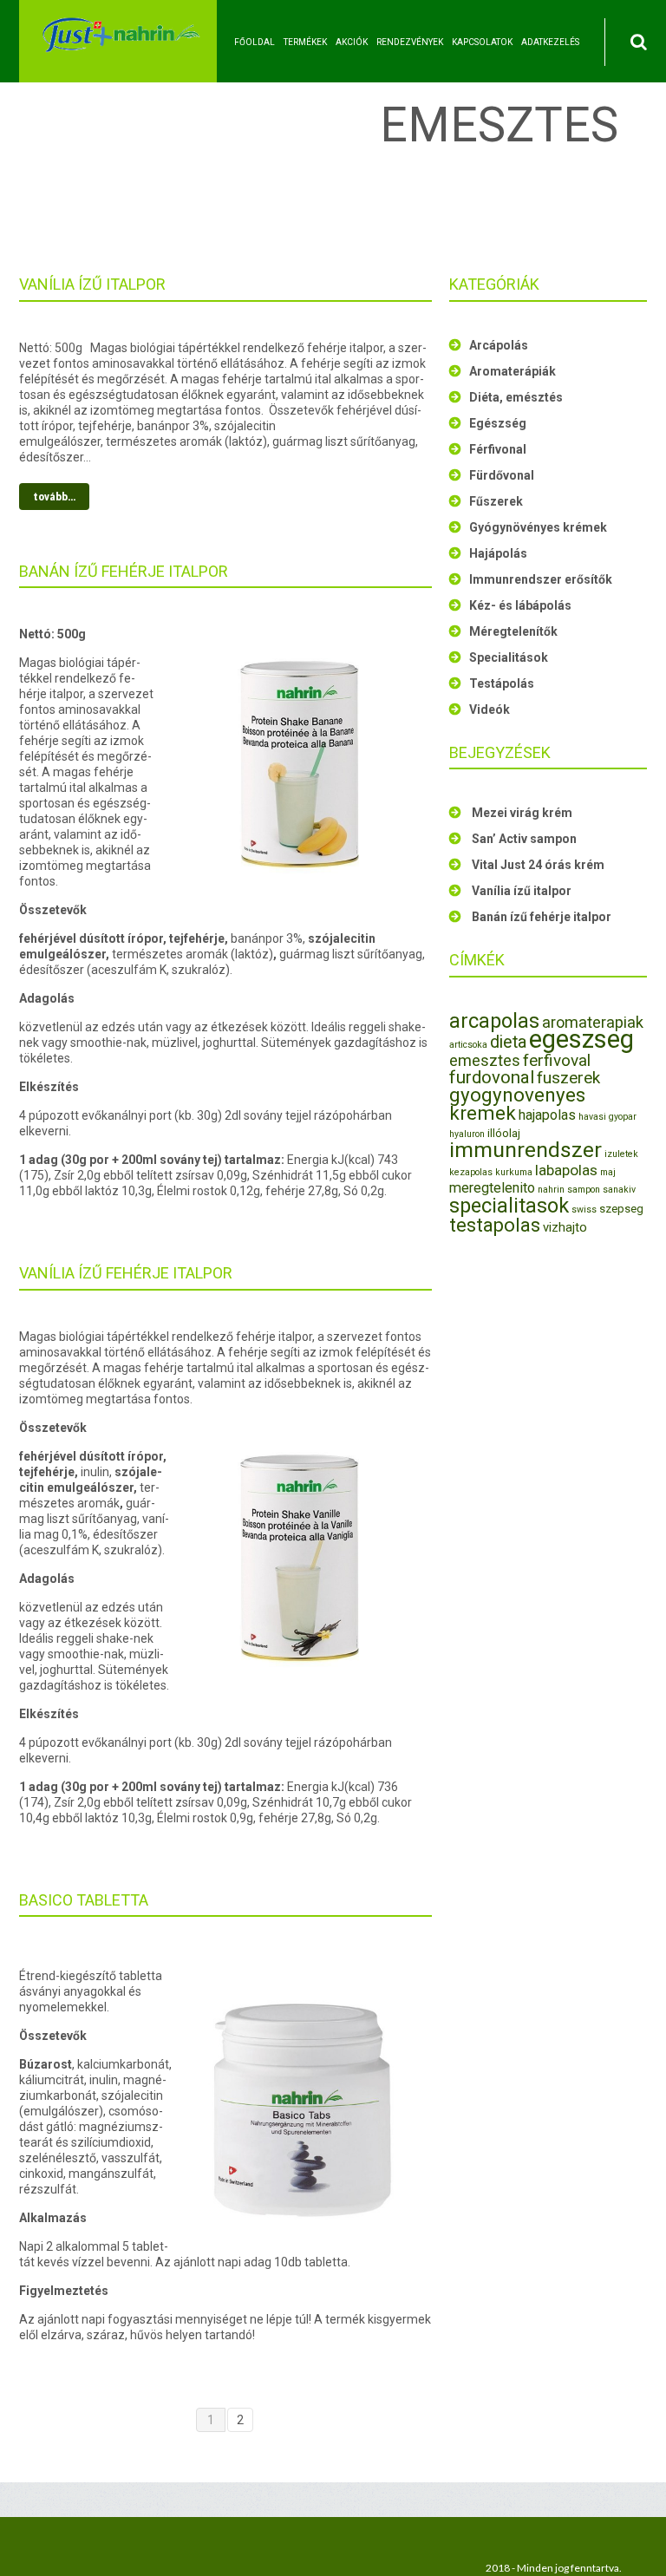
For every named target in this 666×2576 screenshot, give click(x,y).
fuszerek (568, 1078)
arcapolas (494, 1021)
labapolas (566, 1170)
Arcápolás (499, 345)
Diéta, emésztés (516, 397)
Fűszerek (496, 501)
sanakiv (619, 1190)
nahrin (551, 1190)
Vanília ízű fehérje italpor (126, 1273)
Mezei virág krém (522, 813)
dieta (508, 1042)
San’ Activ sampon (524, 839)
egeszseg (581, 1039)
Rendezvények (410, 42)
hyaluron (467, 1134)
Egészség (498, 423)
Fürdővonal (502, 475)
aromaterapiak (593, 1022)
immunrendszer (526, 1150)
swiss (584, 1210)
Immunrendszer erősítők (541, 579)
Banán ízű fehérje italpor (124, 571)
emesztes (485, 1060)
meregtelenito (492, 1188)
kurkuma (514, 1172)
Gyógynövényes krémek (538, 527)
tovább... (54, 497)
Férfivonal (498, 449)
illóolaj (504, 1133)
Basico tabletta (84, 1900)
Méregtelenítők (513, 631)
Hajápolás (498, 553)
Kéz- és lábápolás (520, 605)
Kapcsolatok (482, 42)
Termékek (305, 42)
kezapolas (471, 1172)
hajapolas (547, 1115)
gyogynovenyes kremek (517, 1104)
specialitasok (509, 1206)
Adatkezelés (550, 42)
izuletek (621, 1154)
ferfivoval (557, 1060)
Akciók (352, 42)
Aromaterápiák (513, 371)
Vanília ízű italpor (92, 284)
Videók (490, 709)
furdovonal (492, 1077)
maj (608, 1172)
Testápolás (502, 683)
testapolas (495, 1225)
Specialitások (509, 657)
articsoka (468, 1045)
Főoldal (255, 42)
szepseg (621, 1209)
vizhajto (565, 1227)
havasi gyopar (607, 1117)
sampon (584, 1190)
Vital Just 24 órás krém (538, 865)
